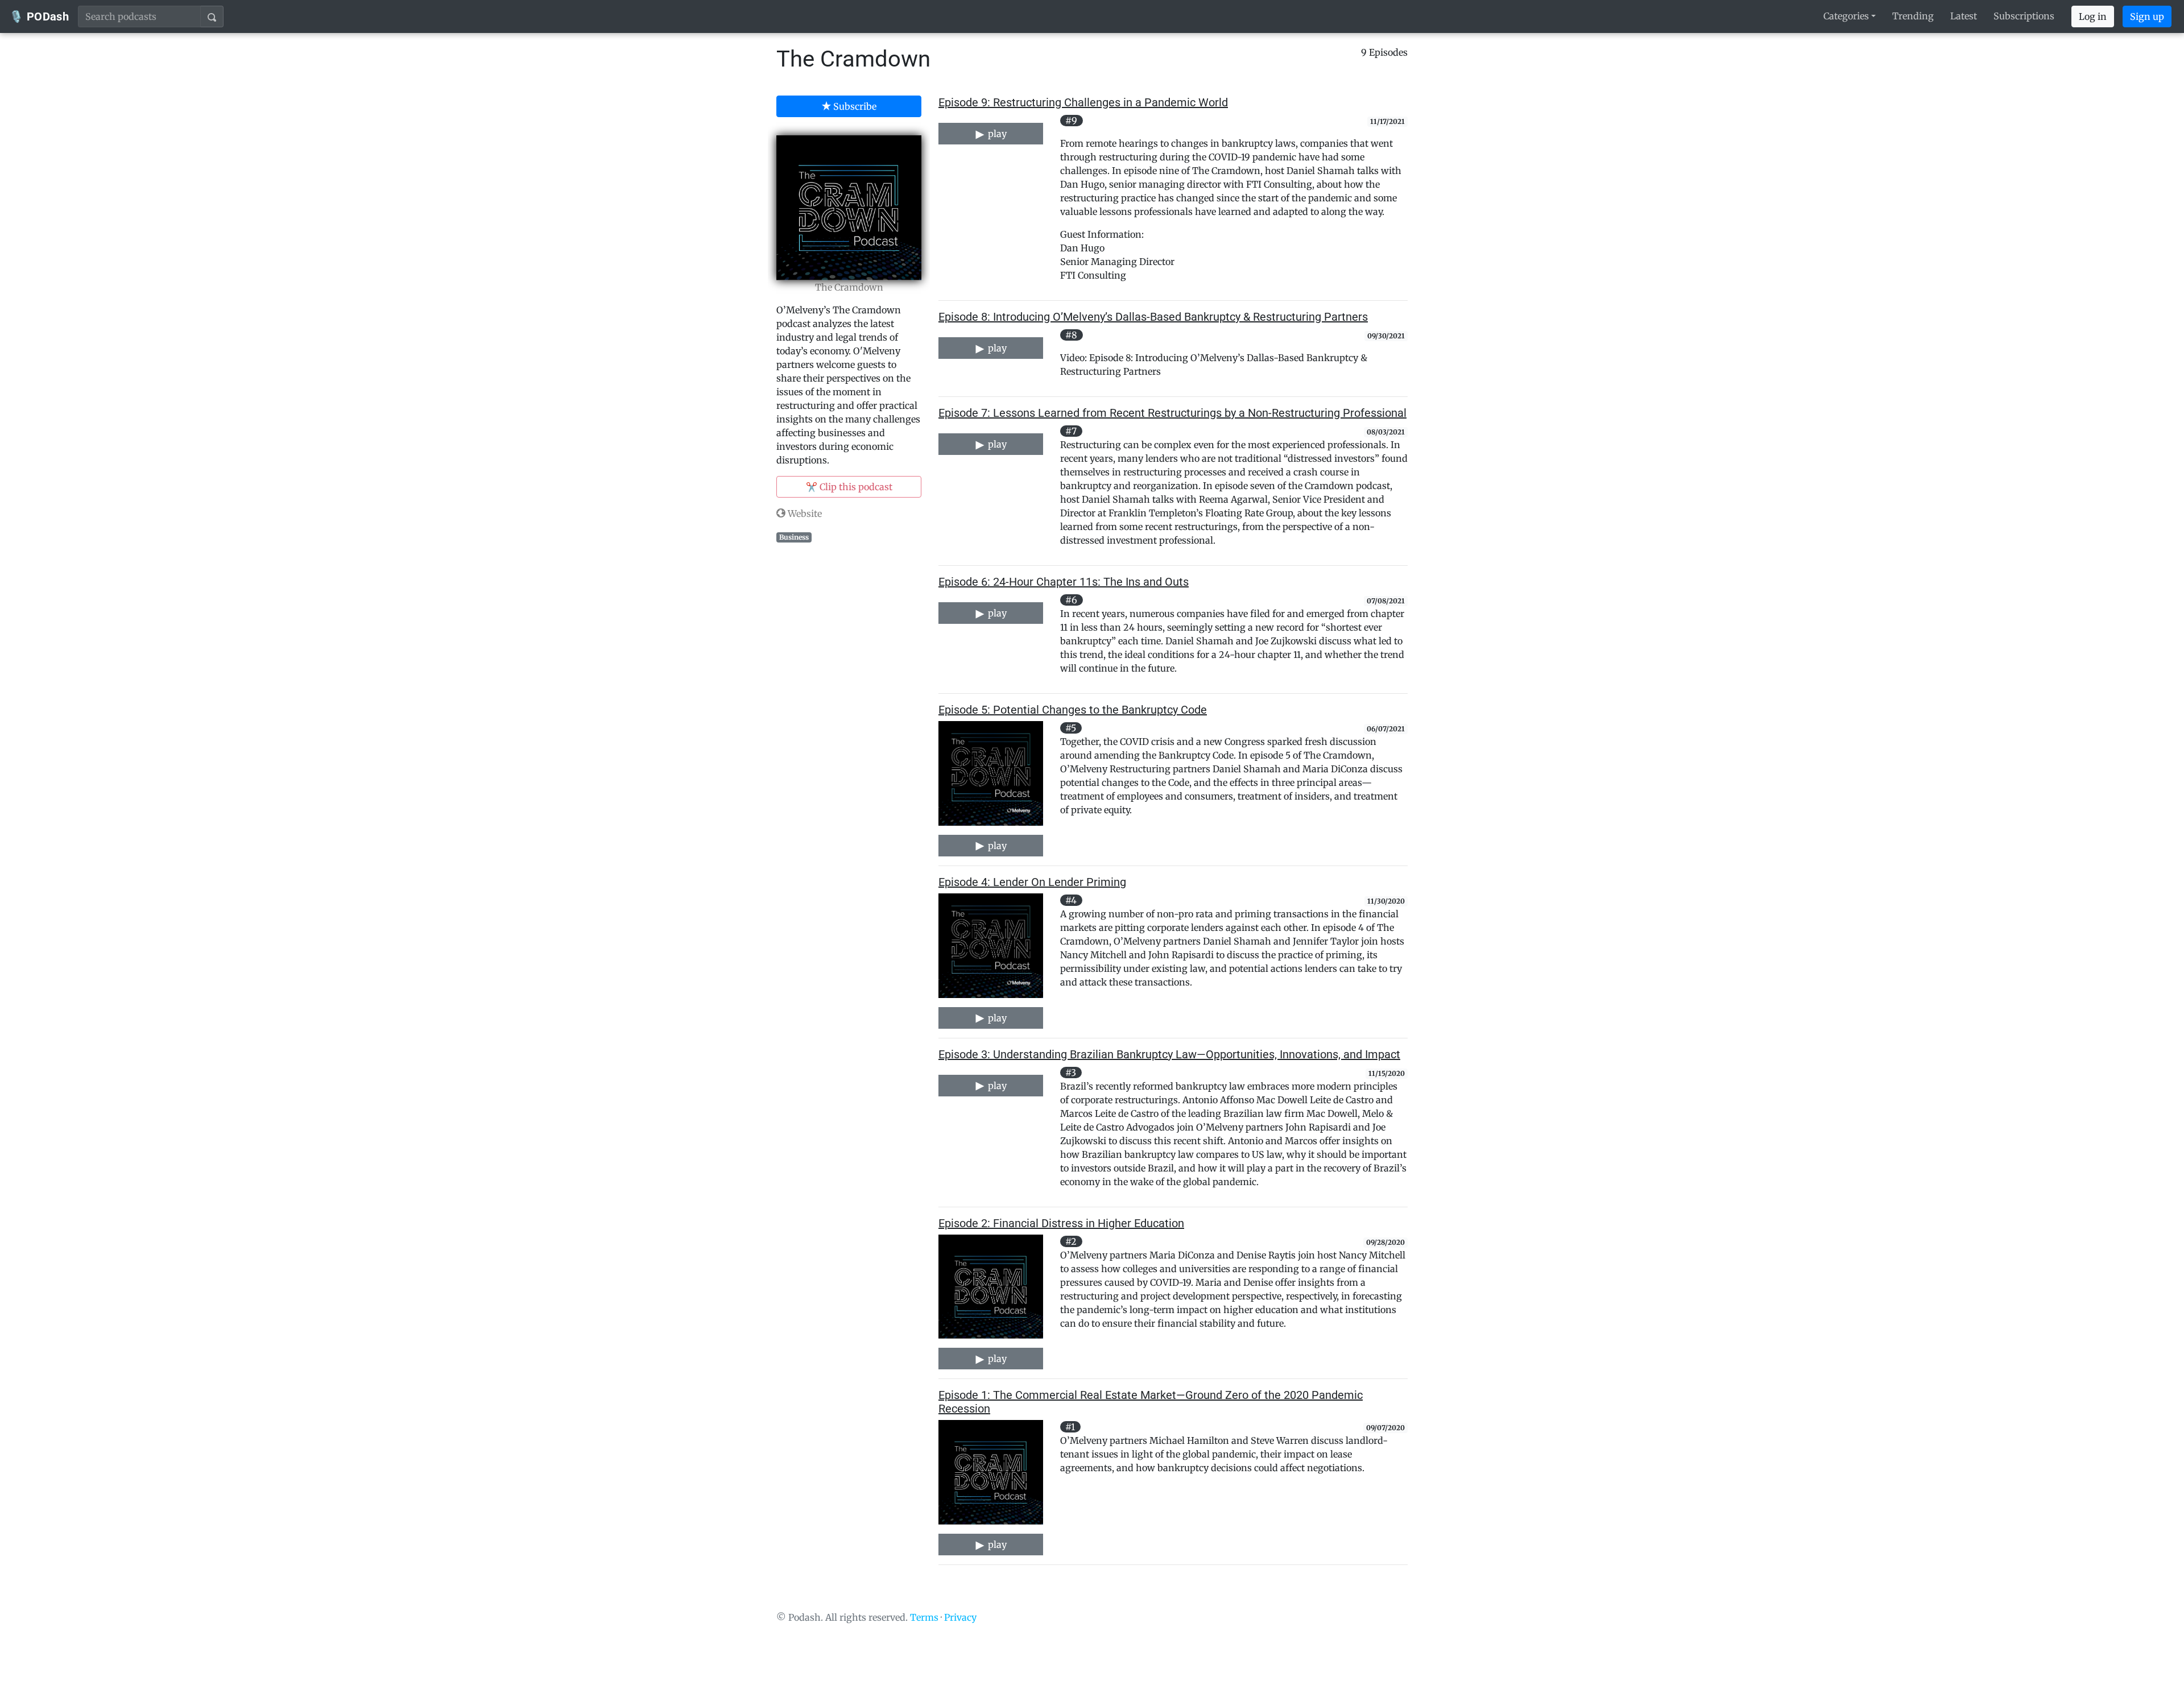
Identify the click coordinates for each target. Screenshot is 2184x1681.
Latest (1964, 16)
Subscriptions (2024, 16)
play (996, 134)
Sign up (2147, 16)
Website (804, 514)
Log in (2093, 16)
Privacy (960, 1617)
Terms (924, 1617)
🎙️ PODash (39, 16)
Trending (1913, 16)
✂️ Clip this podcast (849, 487)
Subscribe (854, 106)
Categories (1846, 16)
